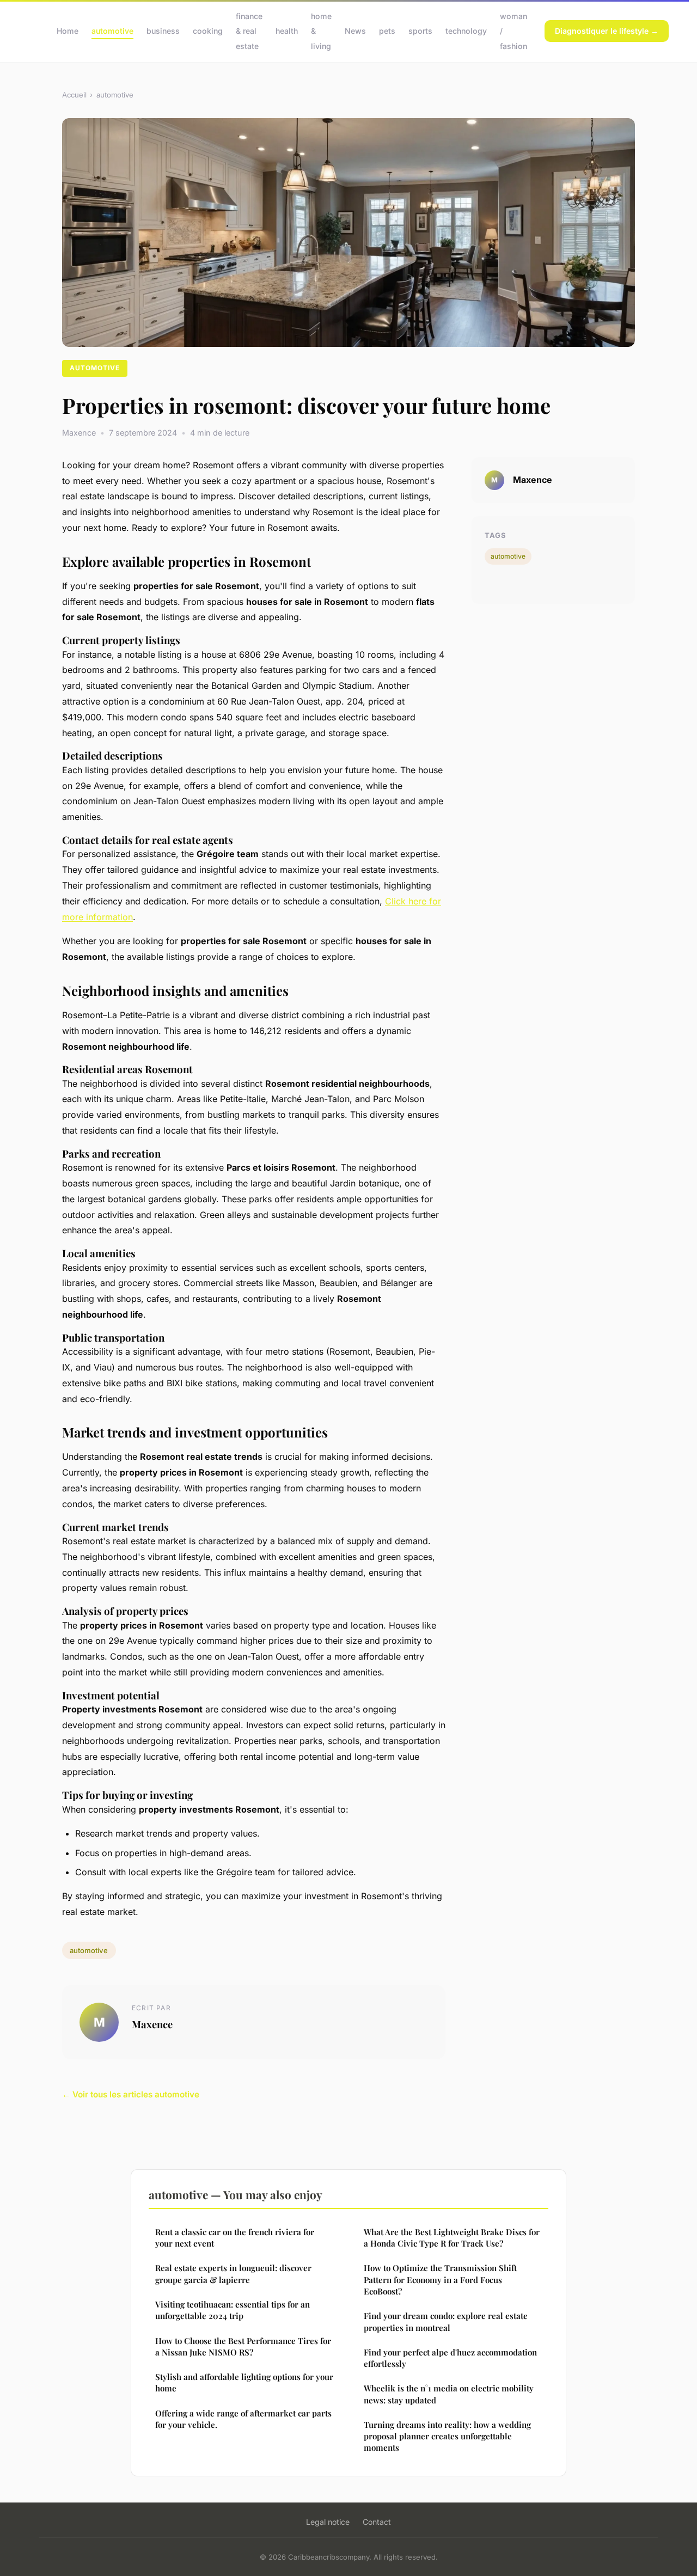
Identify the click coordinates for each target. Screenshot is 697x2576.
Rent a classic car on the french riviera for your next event (235, 2238)
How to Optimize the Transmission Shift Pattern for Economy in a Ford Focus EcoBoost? (440, 2280)
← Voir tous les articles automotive (131, 2094)
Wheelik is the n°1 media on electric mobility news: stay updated (449, 2394)
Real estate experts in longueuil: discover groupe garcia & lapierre (233, 2274)
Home (68, 31)
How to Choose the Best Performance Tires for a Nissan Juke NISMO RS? (243, 2346)
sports (420, 31)
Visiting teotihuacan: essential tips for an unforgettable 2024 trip (233, 2310)
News (355, 31)
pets (387, 31)
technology (466, 31)
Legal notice (328, 2522)
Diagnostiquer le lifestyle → (607, 31)
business (163, 31)
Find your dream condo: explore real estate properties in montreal (446, 2321)
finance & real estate (249, 31)
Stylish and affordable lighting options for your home (244, 2382)
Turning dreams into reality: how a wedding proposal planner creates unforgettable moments (447, 2436)
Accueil (74, 95)
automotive (112, 31)
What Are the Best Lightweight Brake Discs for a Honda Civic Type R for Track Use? (452, 2238)
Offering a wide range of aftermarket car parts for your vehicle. (243, 2419)
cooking (208, 31)
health (287, 31)
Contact (377, 2522)
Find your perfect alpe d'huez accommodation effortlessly (450, 2358)
